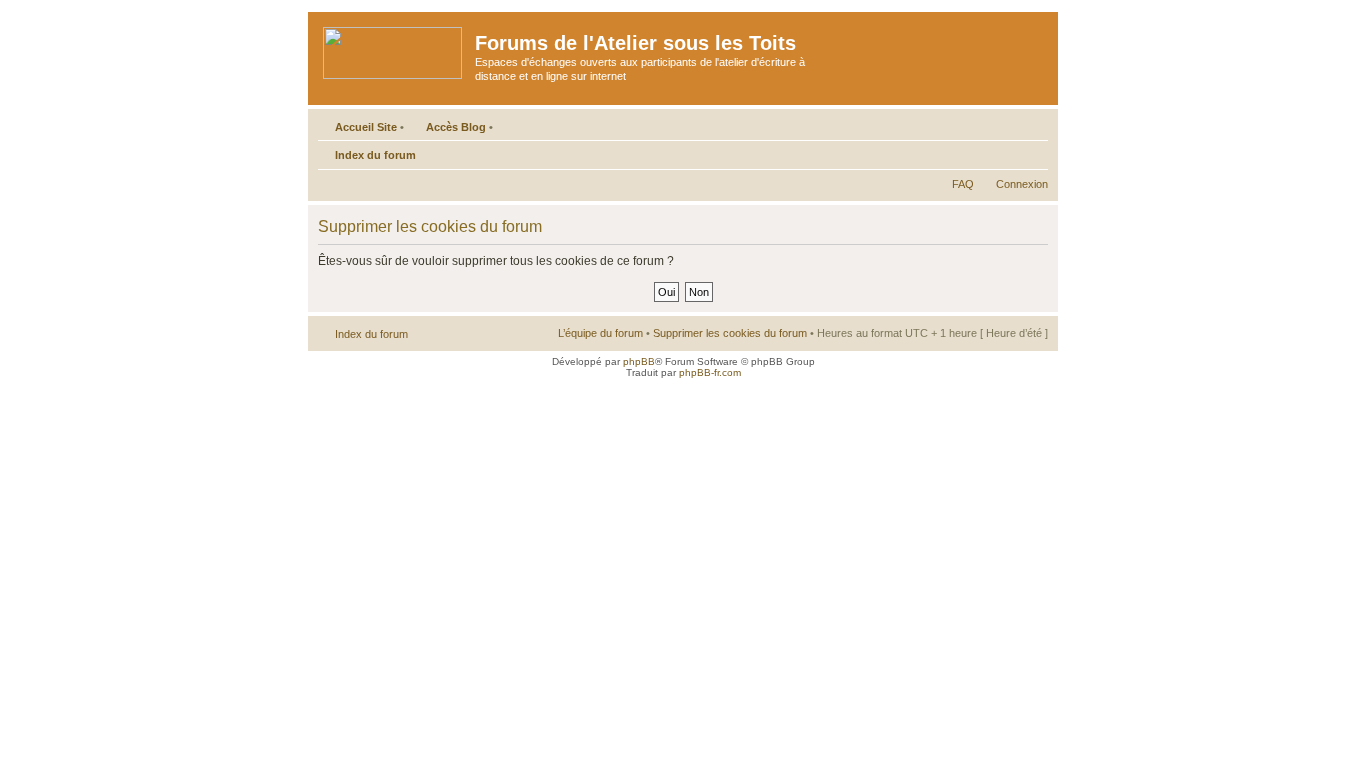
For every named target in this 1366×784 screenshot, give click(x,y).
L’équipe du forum (600, 333)
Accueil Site (366, 127)
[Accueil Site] (394, 49)
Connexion (1022, 184)
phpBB (639, 361)
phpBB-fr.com (710, 372)
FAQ (963, 184)
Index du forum (375, 155)
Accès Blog (456, 127)
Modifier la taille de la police (1033, 151)
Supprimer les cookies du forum (730, 333)
